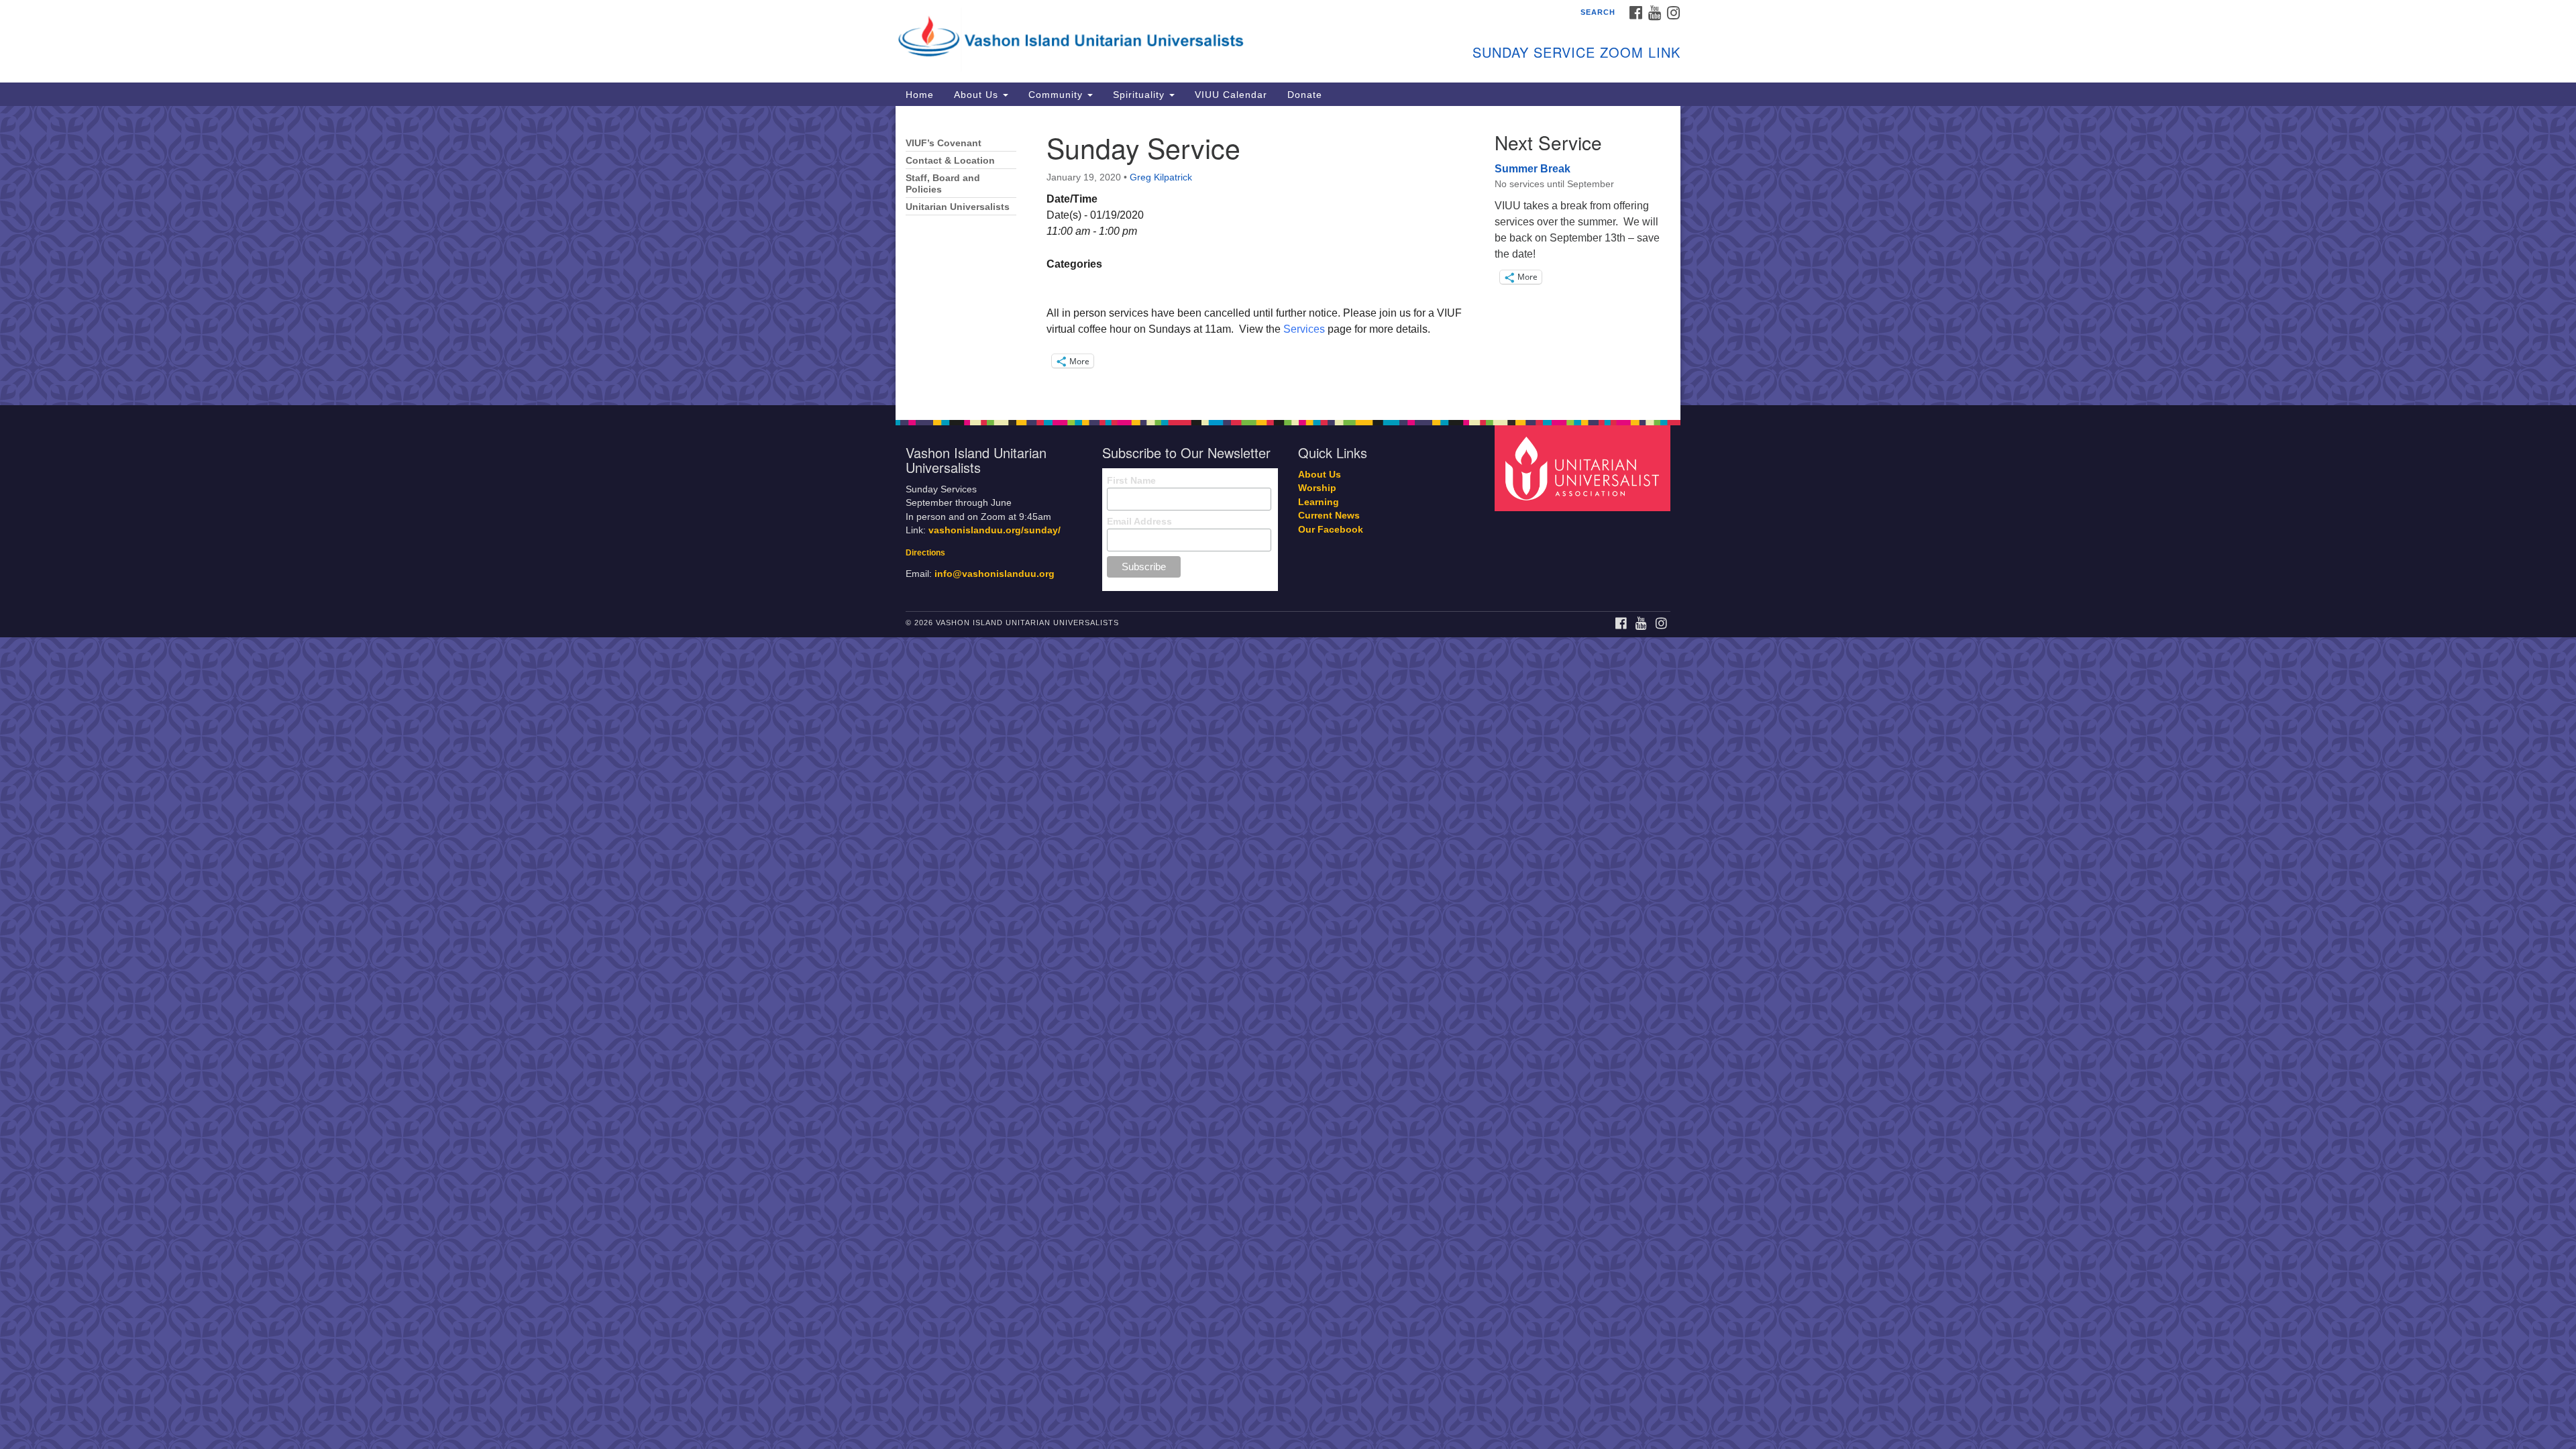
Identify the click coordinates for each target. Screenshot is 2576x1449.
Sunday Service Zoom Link (1576, 52)
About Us (978, 95)
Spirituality (1140, 95)
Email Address (1139, 521)
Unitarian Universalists (958, 207)
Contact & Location (950, 161)
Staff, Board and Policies (943, 184)
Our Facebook (1331, 530)
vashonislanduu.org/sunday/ (995, 530)
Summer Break (1533, 169)
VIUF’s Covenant (944, 143)
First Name (1131, 480)
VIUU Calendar (1231, 95)
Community (1057, 95)
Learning (1319, 502)
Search (1598, 12)
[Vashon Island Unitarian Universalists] (1125, 37)
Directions (925, 553)
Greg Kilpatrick (1161, 177)
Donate (1305, 95)
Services (1304, 329)
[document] (1288, 256)
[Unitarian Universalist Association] (1585, 467)
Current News (1329, 516)
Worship (1317, 488)
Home (920, 95)
